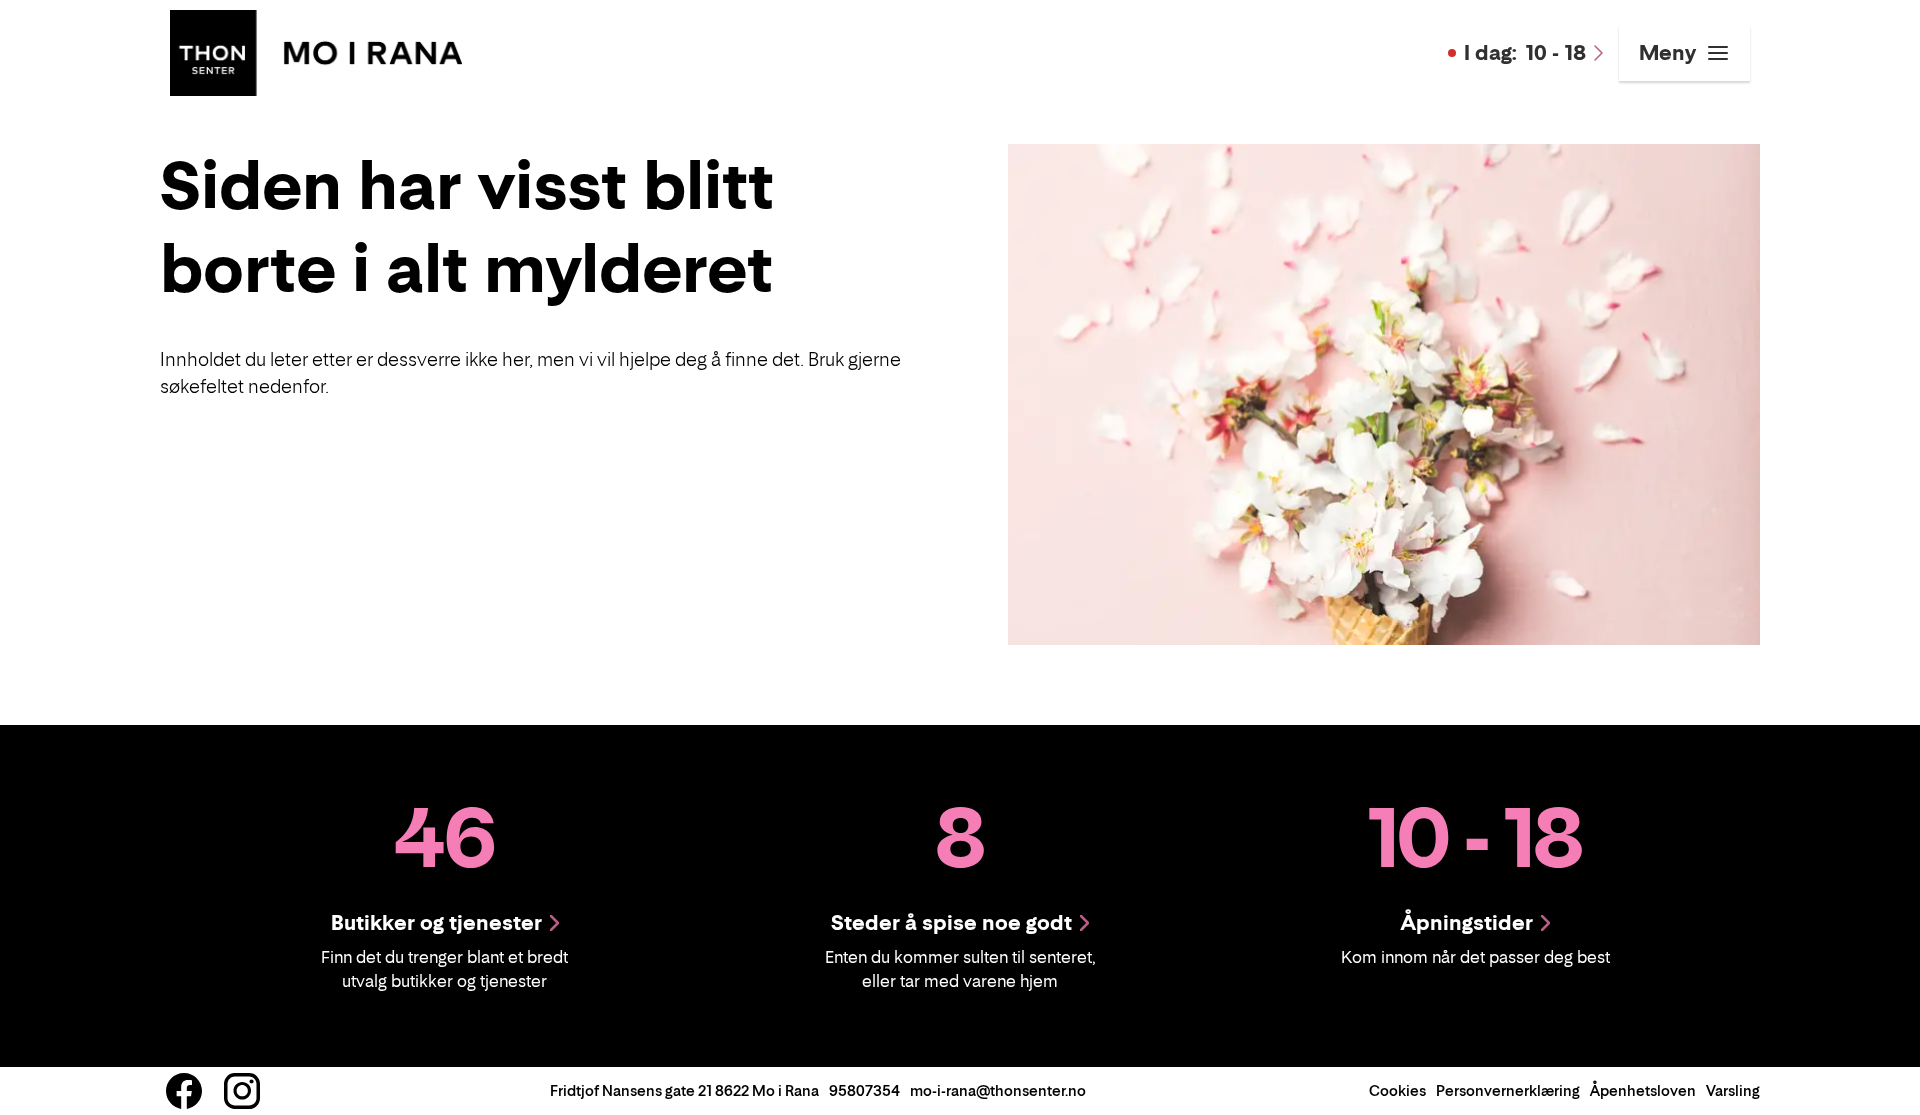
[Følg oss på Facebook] (184, 1091)
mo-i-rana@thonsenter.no (998, 1090)
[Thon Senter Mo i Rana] (316, 51)
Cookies (1397, 1090)
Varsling (1733, 1090)
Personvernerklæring (1508, 1090)
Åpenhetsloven (1643, 1090)
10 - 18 (1525, 53)
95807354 (864, 1090)
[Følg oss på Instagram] (242, 1091)
